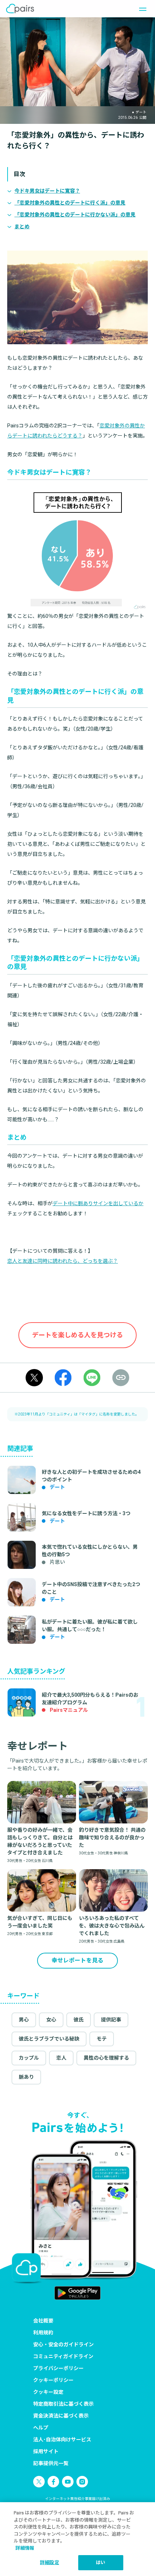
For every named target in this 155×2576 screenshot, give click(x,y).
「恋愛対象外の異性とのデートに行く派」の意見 (70, 203)
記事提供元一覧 (51, 2463)
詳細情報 (25, 2548)
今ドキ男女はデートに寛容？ (47, 191)
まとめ (22, 226)
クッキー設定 (48, 2392)
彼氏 (79, 2020)
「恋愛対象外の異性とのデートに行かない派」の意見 (75, 215)
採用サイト (46, 2451)
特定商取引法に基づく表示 (63, 2404)
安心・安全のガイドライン (63, 2344)
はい (101, 2562)
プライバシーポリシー (58, 2368)
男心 (24, 2020)
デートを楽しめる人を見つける (77, 1335)
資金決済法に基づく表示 (61, 2416)
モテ (102, 2039)
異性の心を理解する (106, 2058)
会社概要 (43, 2321)
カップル (29, 2058)
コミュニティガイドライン (63, 2356)
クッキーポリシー (53, 2380)
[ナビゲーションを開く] (141, 9)
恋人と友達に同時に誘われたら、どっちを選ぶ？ (63, 1261)
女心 (51, 2020)
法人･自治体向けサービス (62, 2440)
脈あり (26, 2077)
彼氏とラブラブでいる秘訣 (49, 2039)
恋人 (61, 2058)
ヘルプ (41, 2428)
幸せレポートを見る (77, 1960)
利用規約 (43, 2333)
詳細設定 (50, 2562)
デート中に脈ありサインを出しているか (98, 1203)
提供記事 (111, 2020)
